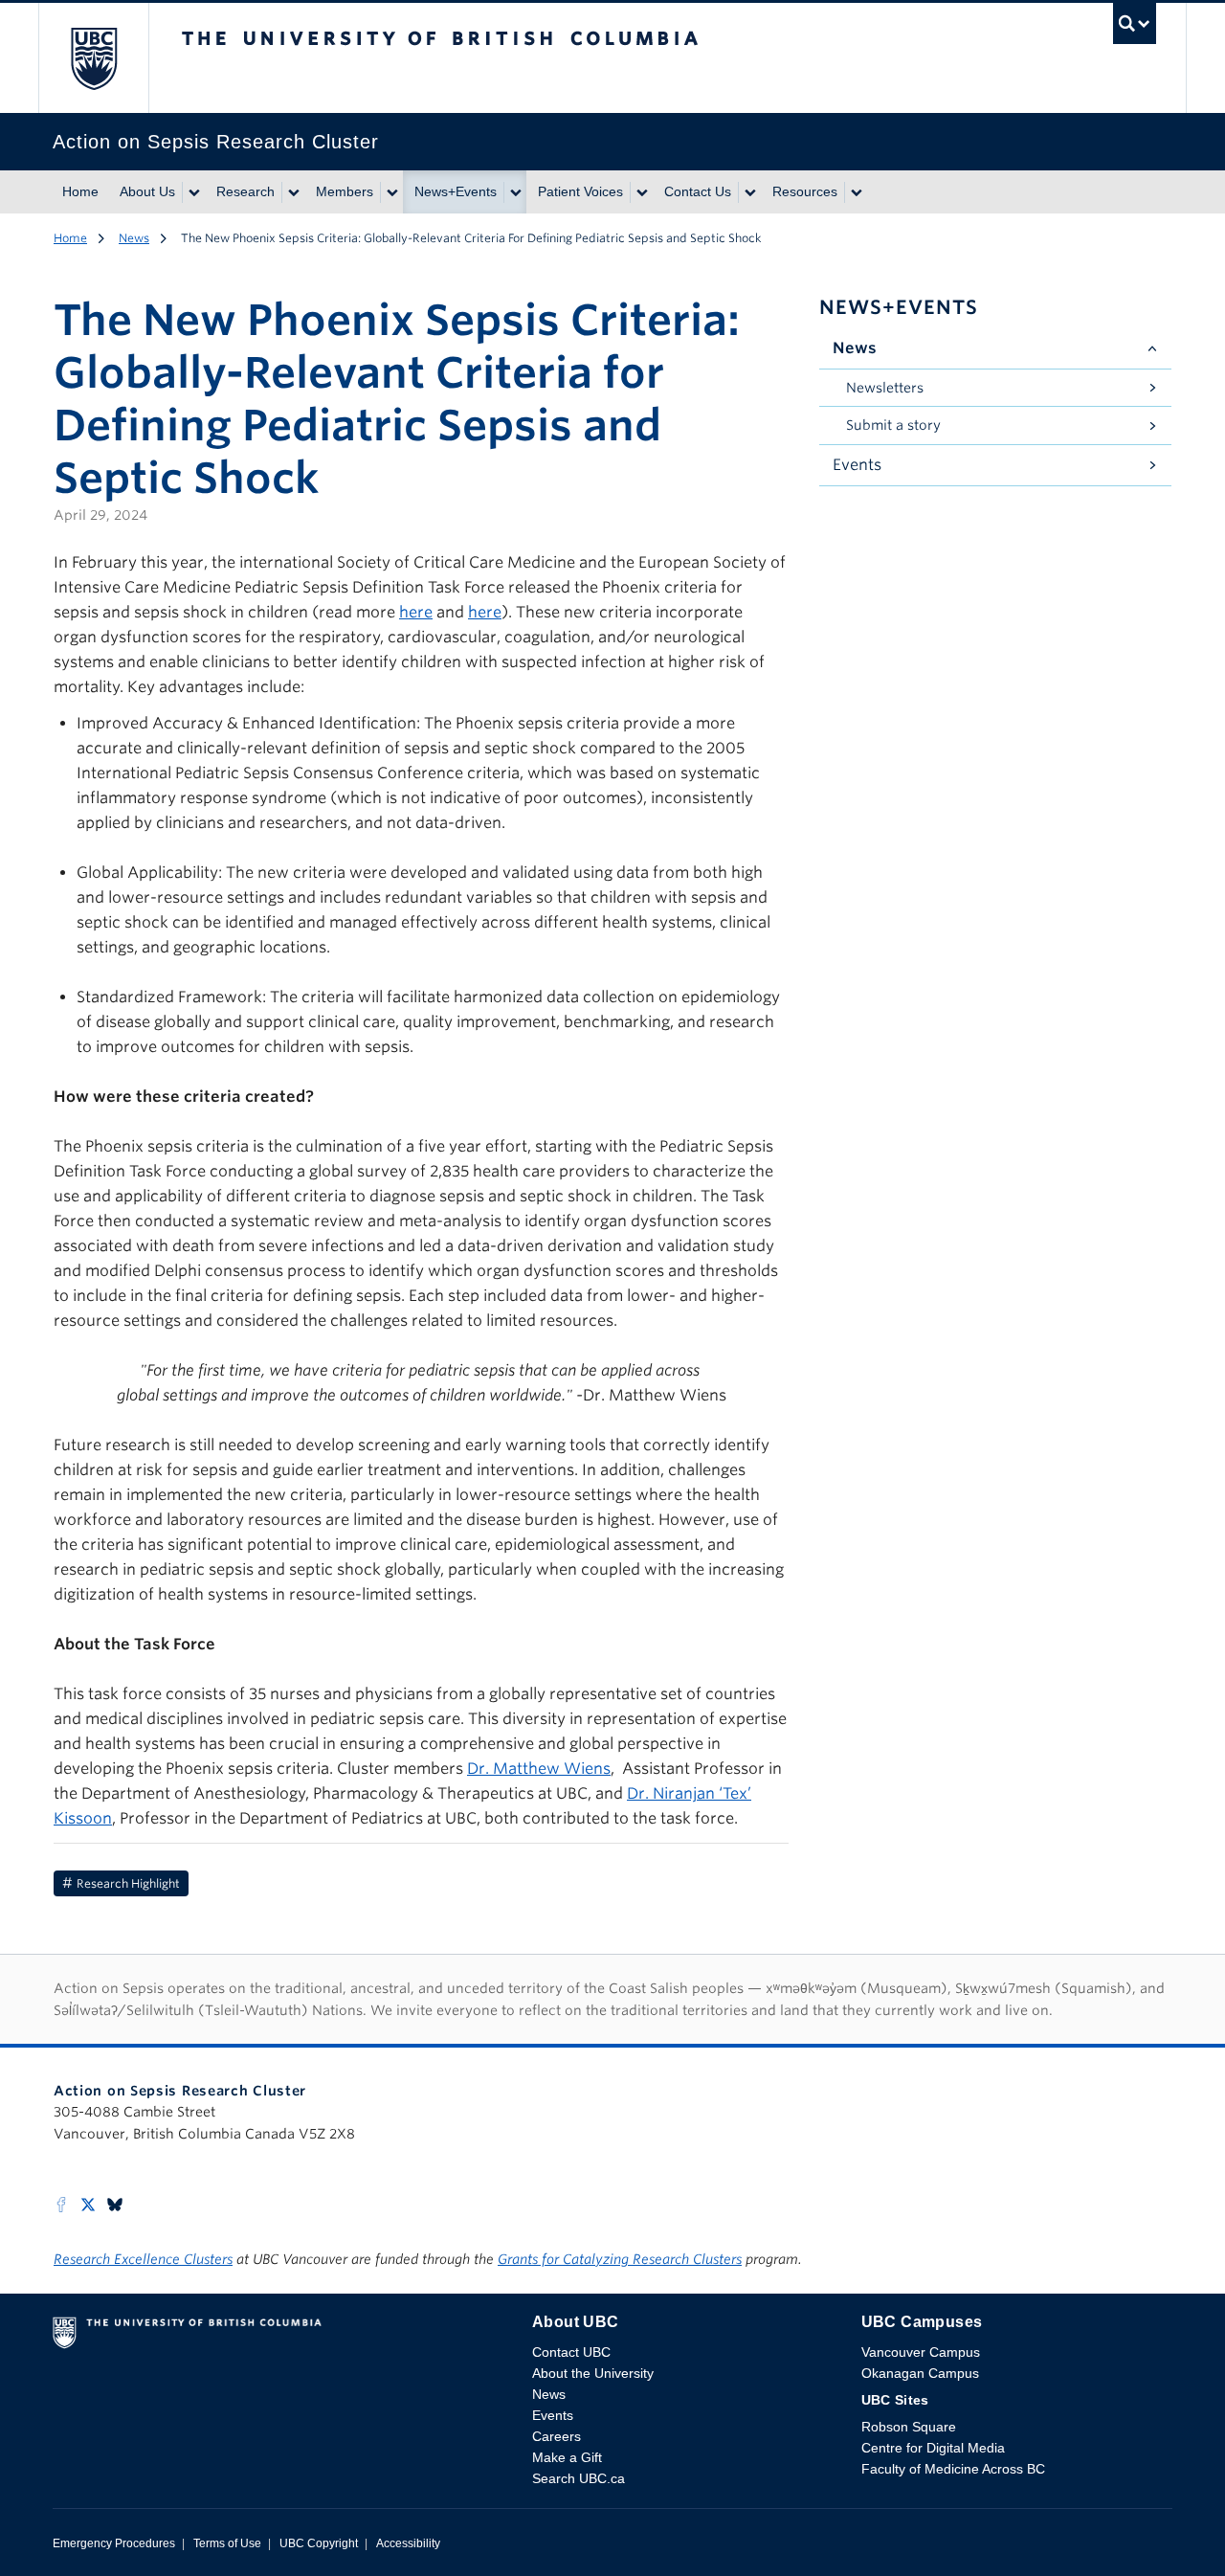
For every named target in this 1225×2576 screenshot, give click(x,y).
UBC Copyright (319, 2543)
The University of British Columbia (93, 58)
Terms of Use (227, 2543)
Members (345, 191)
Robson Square (909, 2427)
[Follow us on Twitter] (88, 2203)
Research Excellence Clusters (143, 2259)
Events (857, 465)
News (134, 238)
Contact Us (698, 191)
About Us (147, 191)
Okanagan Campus (920, 2373)
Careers (557, 2436)
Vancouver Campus (921, 2352)
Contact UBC (571, 2352)
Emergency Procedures (114, 2543)
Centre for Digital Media (933, 2448)
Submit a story (893, 425)
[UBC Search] (1135, 28)
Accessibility (408, 2543)
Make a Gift (567, 2457)
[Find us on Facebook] (61, 2203)
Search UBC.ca (579, 2478)
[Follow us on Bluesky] (115, 2203)
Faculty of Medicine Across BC (953, 2469)
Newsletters (885, 388)
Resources (805, 191)
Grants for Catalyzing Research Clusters (620, 2259)
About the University (593, 2373)
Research (245, 191)
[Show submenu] (193, 192)
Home (80, 191)
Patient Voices (580, 191)
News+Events (456, 191)
